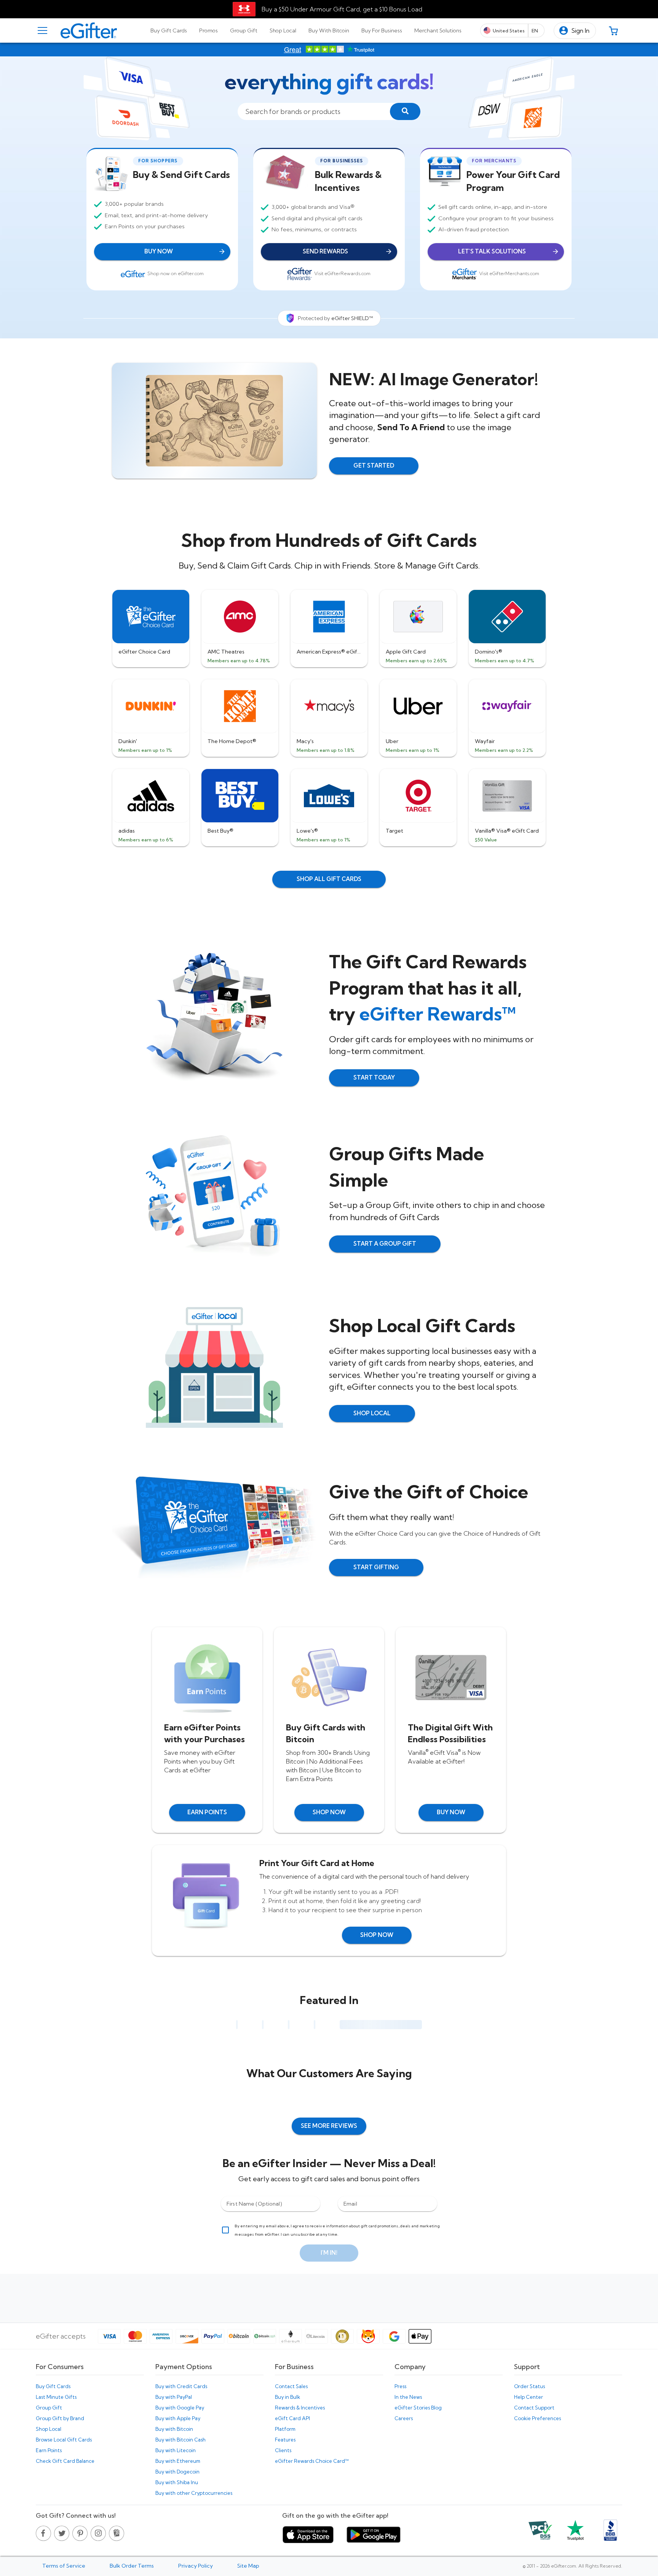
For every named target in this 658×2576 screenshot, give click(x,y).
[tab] (169, 30)
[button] (575, 31)
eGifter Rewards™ (438, 1014)
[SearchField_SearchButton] (405, 111)
